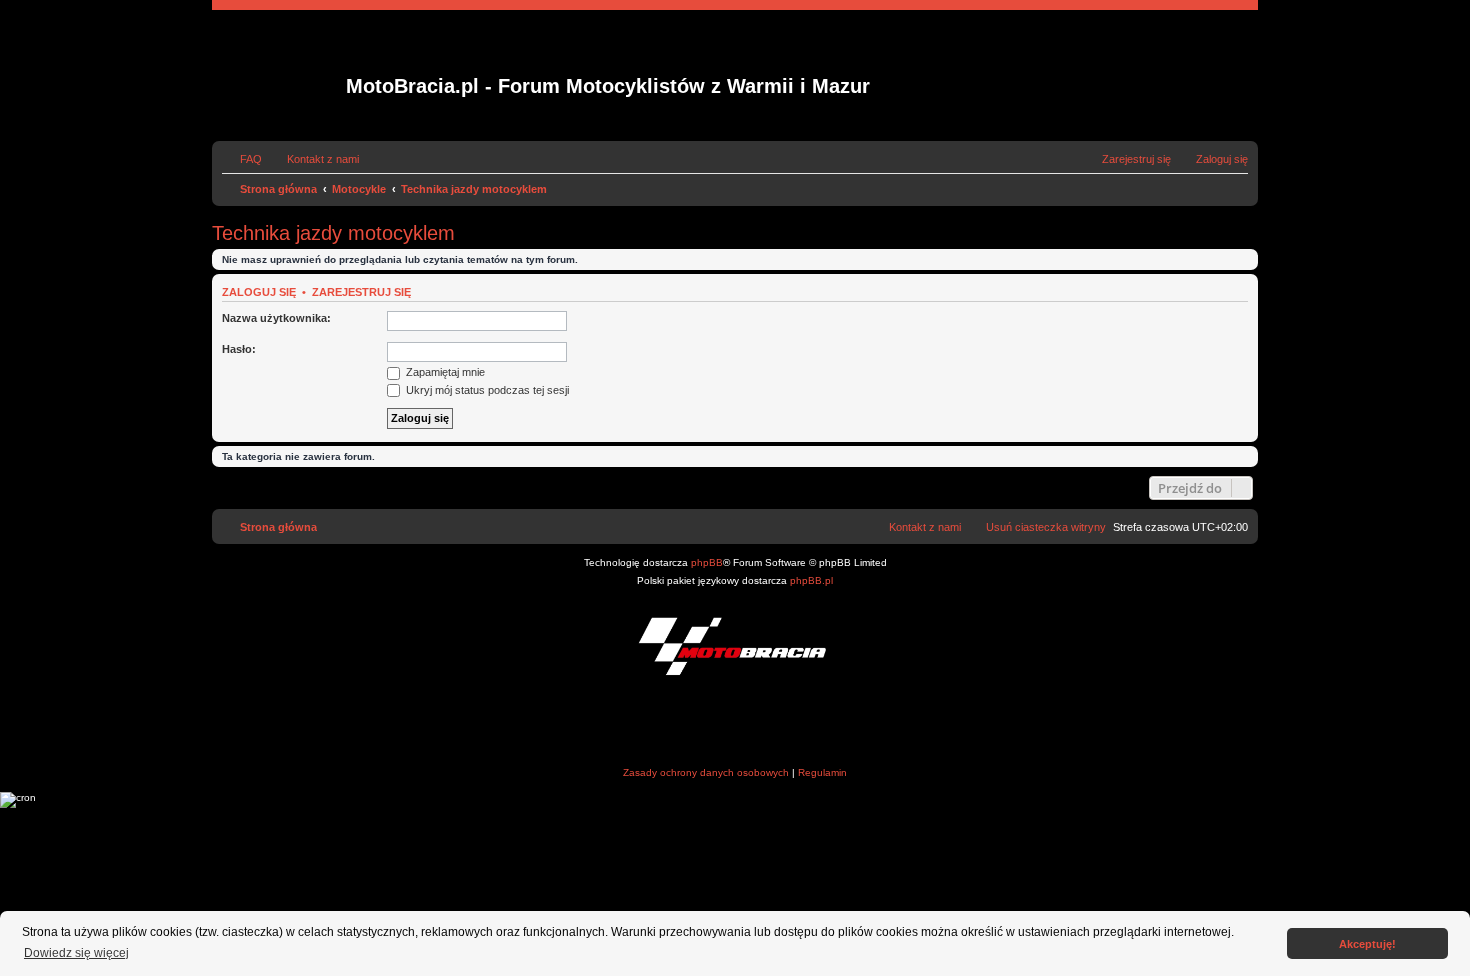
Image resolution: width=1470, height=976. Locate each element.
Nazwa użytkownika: (276, 318)
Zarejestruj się (361, 292)
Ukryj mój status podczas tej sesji (486, 390)
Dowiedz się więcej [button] (76, 953)
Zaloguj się (259, 292)
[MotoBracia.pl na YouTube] (773, 723)
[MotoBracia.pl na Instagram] (735, 723)
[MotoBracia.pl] (735, 645)
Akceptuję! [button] (1367, 944)
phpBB (707, 562)
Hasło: (239, 349)
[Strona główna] (281, 76)
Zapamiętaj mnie (444, 372)
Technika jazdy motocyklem (333, 233)
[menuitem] (242, 159)
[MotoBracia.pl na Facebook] (697, 723)
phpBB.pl (811, 580)
